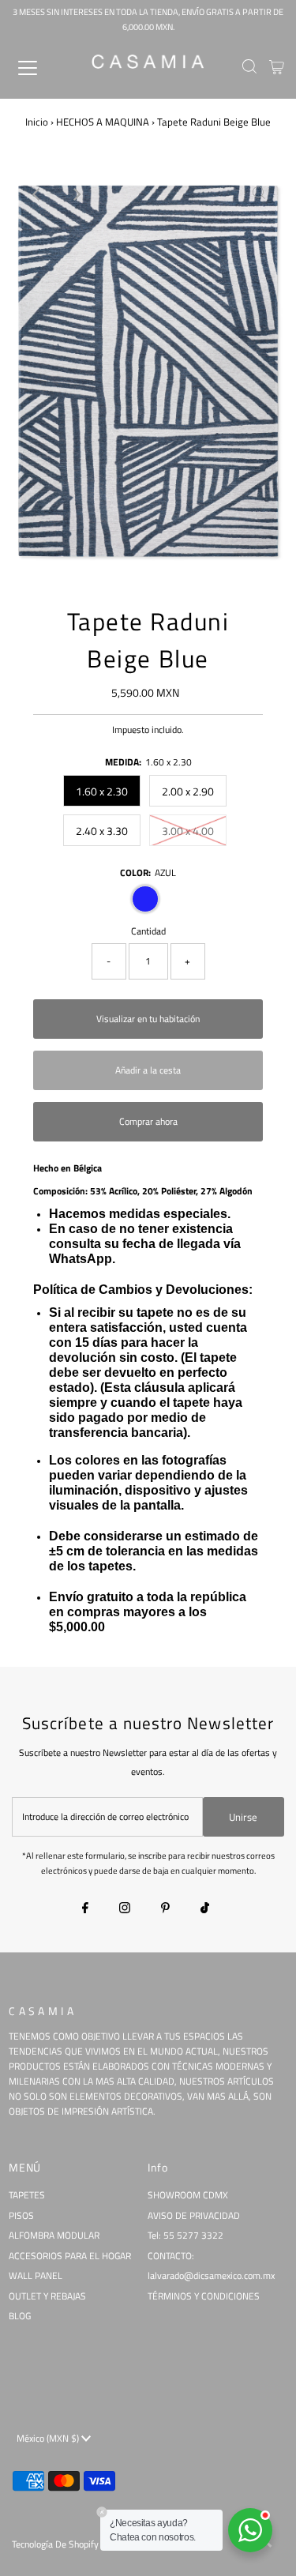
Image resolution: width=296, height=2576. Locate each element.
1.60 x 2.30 (102, 791)
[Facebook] (85, 1909)
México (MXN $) (49, 2439)
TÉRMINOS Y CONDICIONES (204, 2296)
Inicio (37, 122)
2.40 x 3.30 (102, 831)
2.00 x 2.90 (188, 791)
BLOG (20, 2316)
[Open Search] (249, 68)
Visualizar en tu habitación (148, 1019)
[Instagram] (125, 1909)
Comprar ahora (148, 1122)
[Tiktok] (205, 1909)
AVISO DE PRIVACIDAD (194, 2216)
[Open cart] (277, 68)
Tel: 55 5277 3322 (185, 2236)
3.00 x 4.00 (188, 831)
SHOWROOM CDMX (188, 2195)
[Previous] (37, 194)
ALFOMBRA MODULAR (54, 2236)
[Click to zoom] (259, 194)
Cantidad (148, 931)
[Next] (76, 194)
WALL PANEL (36, 2276)
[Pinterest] (165, 1909)
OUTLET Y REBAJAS (47, 2296)
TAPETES (27, 2195)
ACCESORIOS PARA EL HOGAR (70, 2256)
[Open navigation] (41, 68)
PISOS (21, 2216)
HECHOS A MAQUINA (103, 122)
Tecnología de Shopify (55, 2544)
